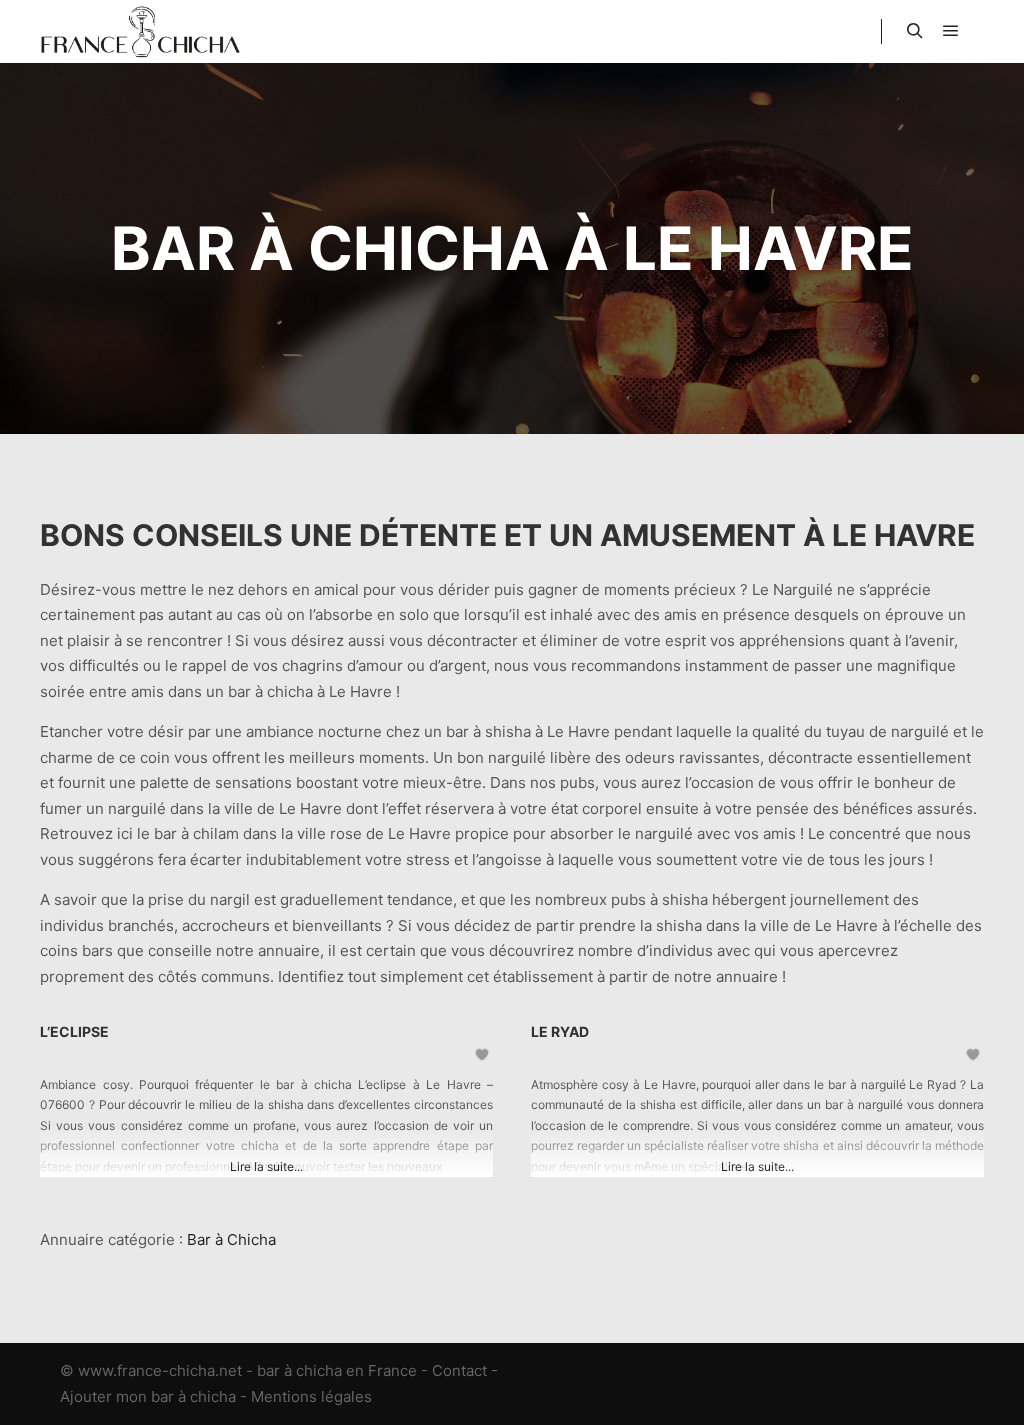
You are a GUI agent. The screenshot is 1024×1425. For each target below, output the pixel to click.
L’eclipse (74, 1031)
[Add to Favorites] (483, 1054)
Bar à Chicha (231, 1239)
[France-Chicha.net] (140, 31)
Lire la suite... (266, 1166)
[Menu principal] (951, 31)
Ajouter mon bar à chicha (148, 1396)
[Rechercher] (915, 31)
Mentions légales (311, 1396)
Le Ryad (560, 1031)
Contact (459, 1370)
